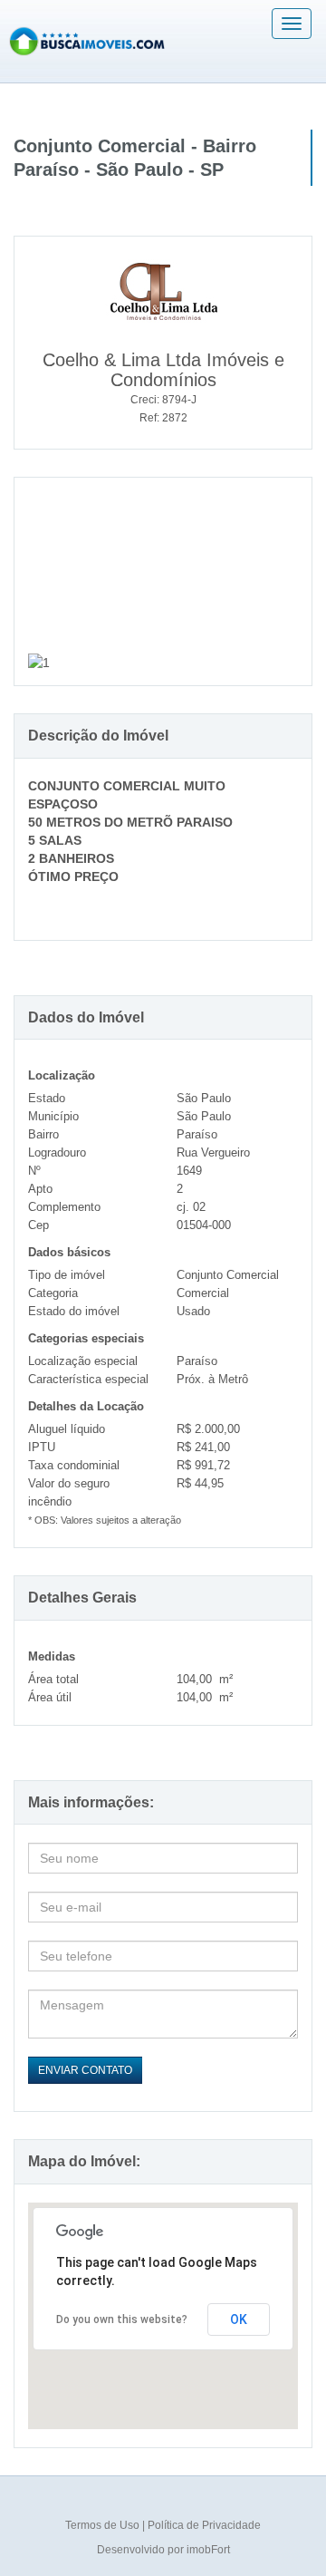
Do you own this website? (122, 2319)
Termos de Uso (104, 2525)
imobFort (208, 2550)
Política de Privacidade (204, 2525)
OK (239, 2319)
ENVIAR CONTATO (85, 2070)
